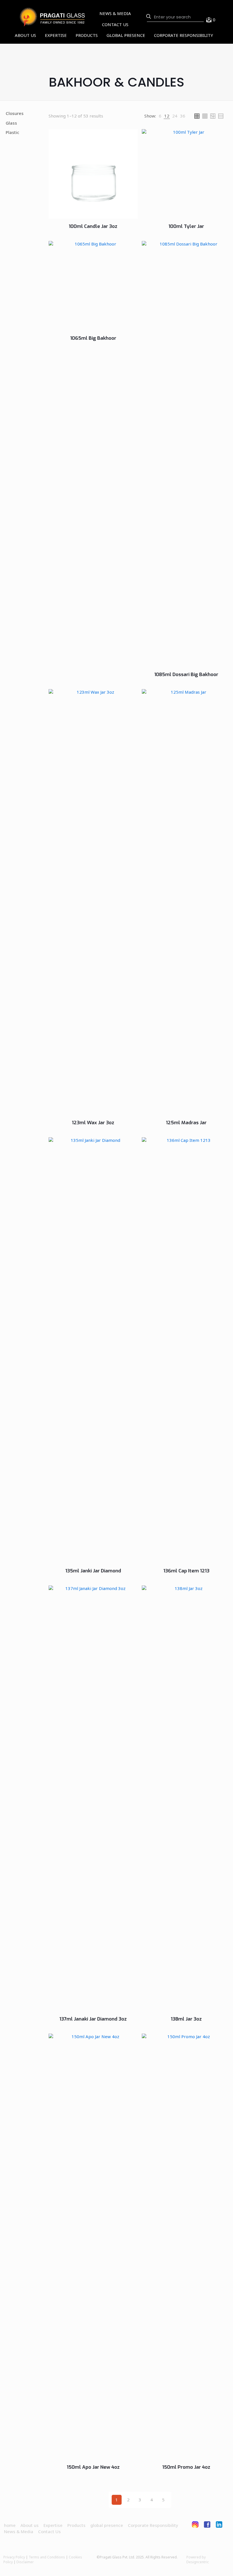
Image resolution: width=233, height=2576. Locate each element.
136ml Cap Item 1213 (186, 1571)
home (10, 2525)
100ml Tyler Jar (186, 226)
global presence (107, 2525)
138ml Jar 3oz (186, 2019)
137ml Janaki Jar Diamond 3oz (93, 2019)
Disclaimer (25, 2562)
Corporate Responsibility (153, 2525)
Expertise (53, 2525)
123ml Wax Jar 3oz (93, 1123)
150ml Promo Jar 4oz (186, 2467)
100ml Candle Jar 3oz (93, 226)
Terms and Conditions (47, 2557)
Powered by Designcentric (198, 2560)
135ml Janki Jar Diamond (93, 1571)
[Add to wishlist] (91, 138)
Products (76, 2525)
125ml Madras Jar (186, 1123)
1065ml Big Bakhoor (93, 338)
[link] (160, 116)
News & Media (19, 2531)
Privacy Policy (14, 2557)
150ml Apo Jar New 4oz (93, 2467)
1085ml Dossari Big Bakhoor (186, 675)
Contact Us (49, 2531)
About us (30, 2525)
